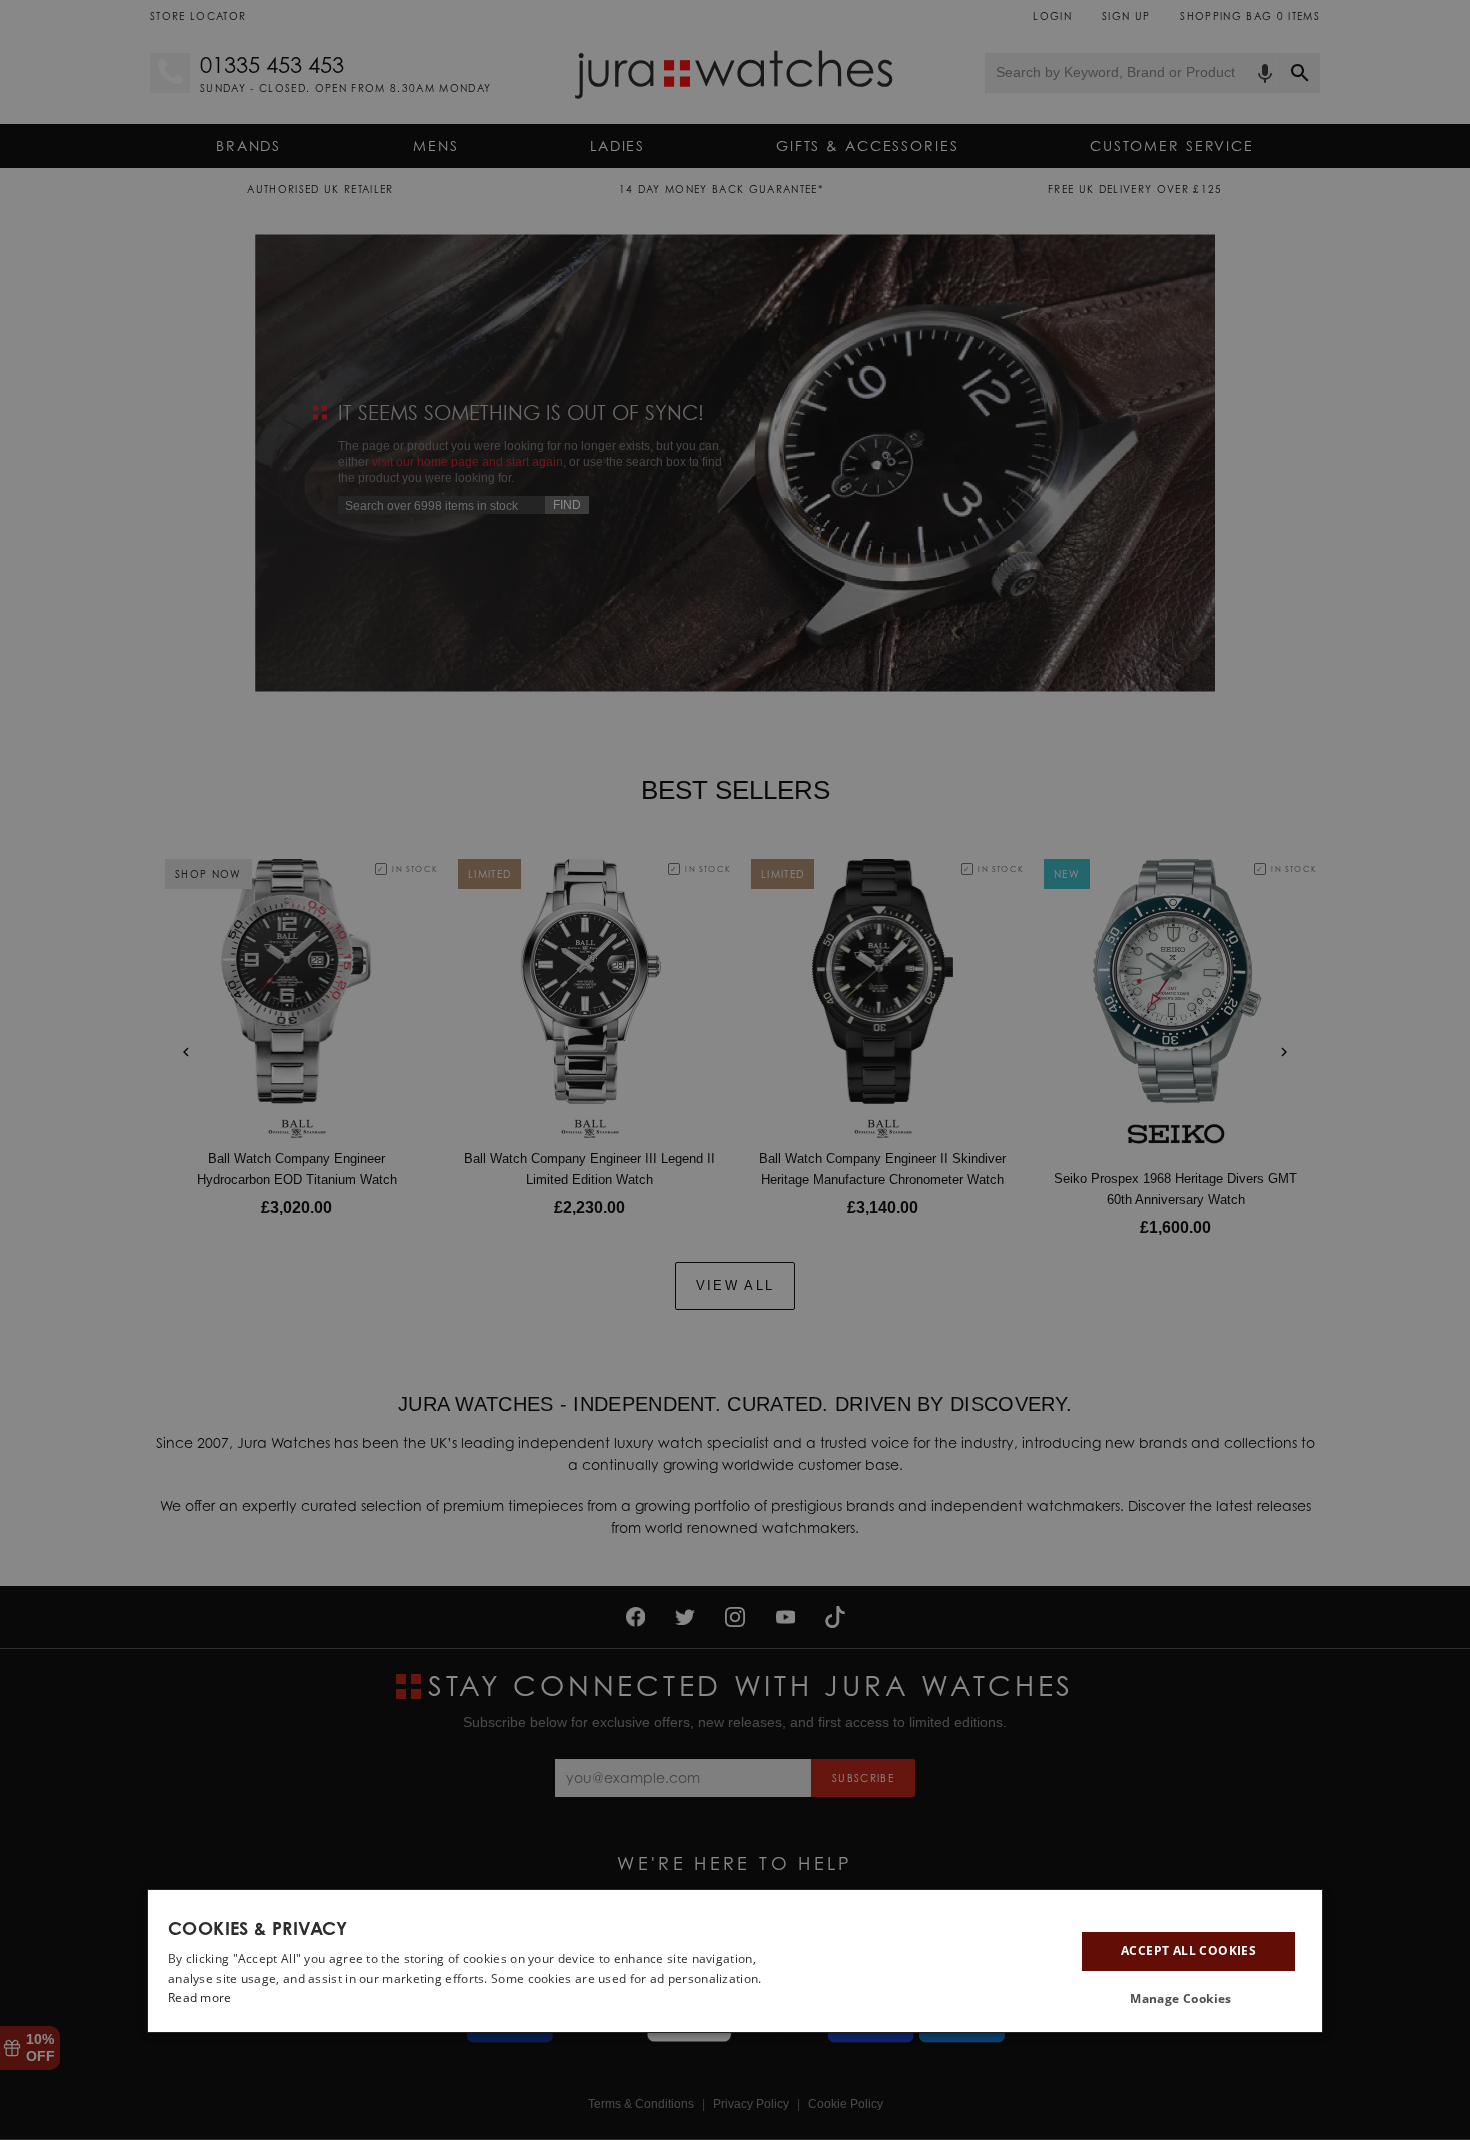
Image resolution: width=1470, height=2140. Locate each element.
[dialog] (735, 1961)
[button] (1188, 1998)
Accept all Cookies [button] (1188, 1950)
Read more (200, 1997)
